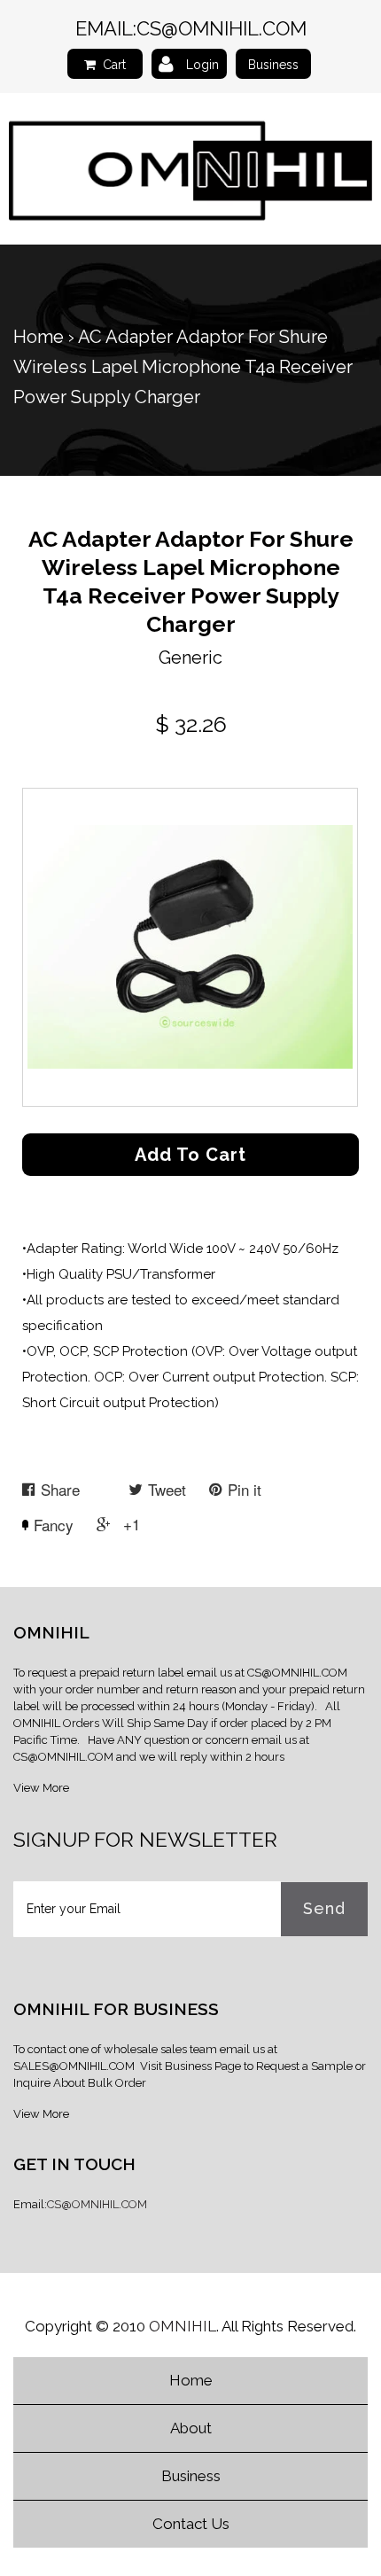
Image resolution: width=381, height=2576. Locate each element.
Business (273, 65)
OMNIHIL (183, 2326)
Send (324, 1908)
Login (202, 65)
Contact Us (191, 2524)
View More (41, 1788)
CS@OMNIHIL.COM (222, 28)
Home (39, 337)
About (191, 2428)
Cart (114, 65)
